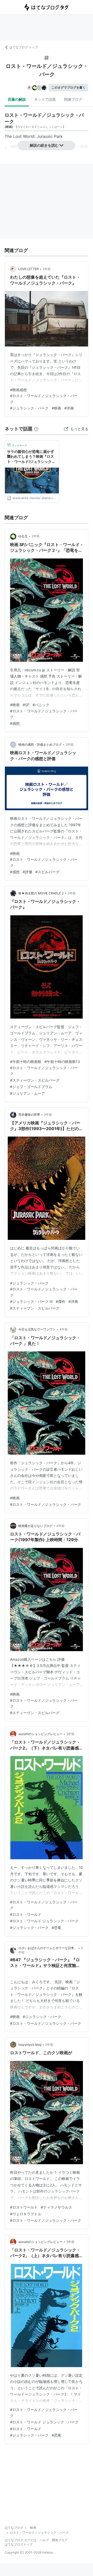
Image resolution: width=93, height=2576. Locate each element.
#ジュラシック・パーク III (31, 1301)
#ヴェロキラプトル (26, 2214)
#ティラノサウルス (56, 2207)
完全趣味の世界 (29, 1114)
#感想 (15, 723)
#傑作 (61, 1301)
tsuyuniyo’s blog (30, 2045)
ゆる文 (23, 536)
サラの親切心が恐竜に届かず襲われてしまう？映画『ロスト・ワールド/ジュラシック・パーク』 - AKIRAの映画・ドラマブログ (31, 457)
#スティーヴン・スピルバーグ (35, 1080)
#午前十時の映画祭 (26, 1062)
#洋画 (69, 408)
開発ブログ (60, 2540)
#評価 (28, 872)
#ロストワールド (24, 2207)
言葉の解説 (17, 99)
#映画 (56, 408)
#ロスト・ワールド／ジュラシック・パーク (46, 1504)
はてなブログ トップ (24, 47)
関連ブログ (73, 99)
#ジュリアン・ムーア (28, 1093)
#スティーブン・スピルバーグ (35, 1308)
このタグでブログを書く (68, 87)
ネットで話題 (45, 99)
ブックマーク (17, 445)
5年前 (70, 1734)
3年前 (72, 893)
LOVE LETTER (29, 269)
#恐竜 (56, 1928)
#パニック (41, 705)
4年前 (64, 1329)
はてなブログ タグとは (21, 2540)
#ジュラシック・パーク (29, 408)
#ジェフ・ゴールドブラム (31, 1087)
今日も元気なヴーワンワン (37, 1329)
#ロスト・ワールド (26, 1914)
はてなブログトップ (19, 2544)
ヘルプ (44, 2540)
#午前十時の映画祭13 (62, 1062)
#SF (26, 705)
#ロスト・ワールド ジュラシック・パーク (44, 1921)
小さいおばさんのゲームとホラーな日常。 (48, 1948)
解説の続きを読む (44, 145)
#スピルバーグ (47, 872)
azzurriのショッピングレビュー (40, 1734)
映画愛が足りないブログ (35, 1526)
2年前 (47, 269)
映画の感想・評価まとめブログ (40, 745)
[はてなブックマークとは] (36, 429)
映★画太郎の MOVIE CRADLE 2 (41, 893)
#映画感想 (18, 390)
